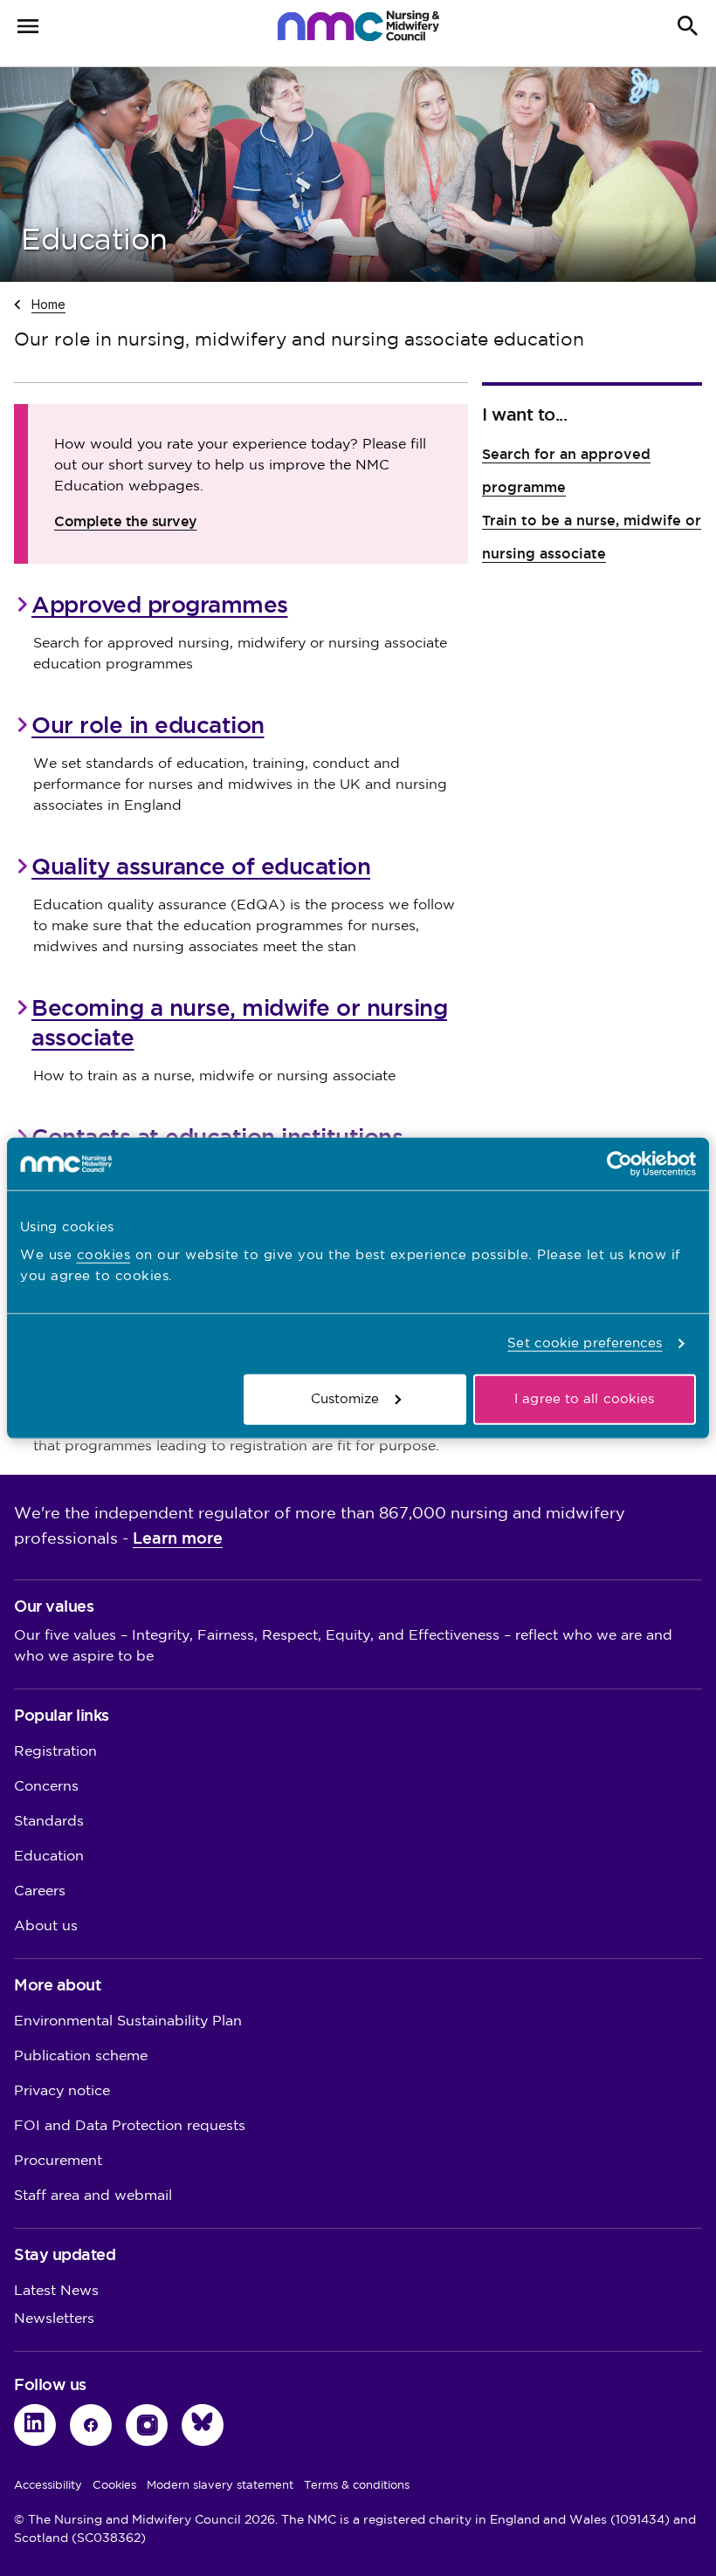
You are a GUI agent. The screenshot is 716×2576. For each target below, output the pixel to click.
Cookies (114, 2485)
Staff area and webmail (93, 2196)
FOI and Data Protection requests (130, 2126)
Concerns (46, 1787)
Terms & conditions (357, 2485)
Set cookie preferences (585, 1343)
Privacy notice (62, 2091)
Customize (345, 1398)
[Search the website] (688, 26)
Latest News (56, 2291)
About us (46, 1926)
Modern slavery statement (220, 2485)
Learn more (178, 1538)
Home (48, 304)
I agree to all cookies (584, 1398)
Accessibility (48, 2485)
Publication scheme (81, 2056)
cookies (104, 1254)
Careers (40, 1891)
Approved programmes (160, 605)
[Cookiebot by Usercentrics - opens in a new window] (620, 1164)
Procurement (58, 2161)
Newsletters (54, 2319)
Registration (55, 1752)
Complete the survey (126, 521)
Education (49, 1857)
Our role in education (148, 725)
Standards (49, 1822)
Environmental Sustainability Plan (128, 2021)
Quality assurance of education (201, 867)
